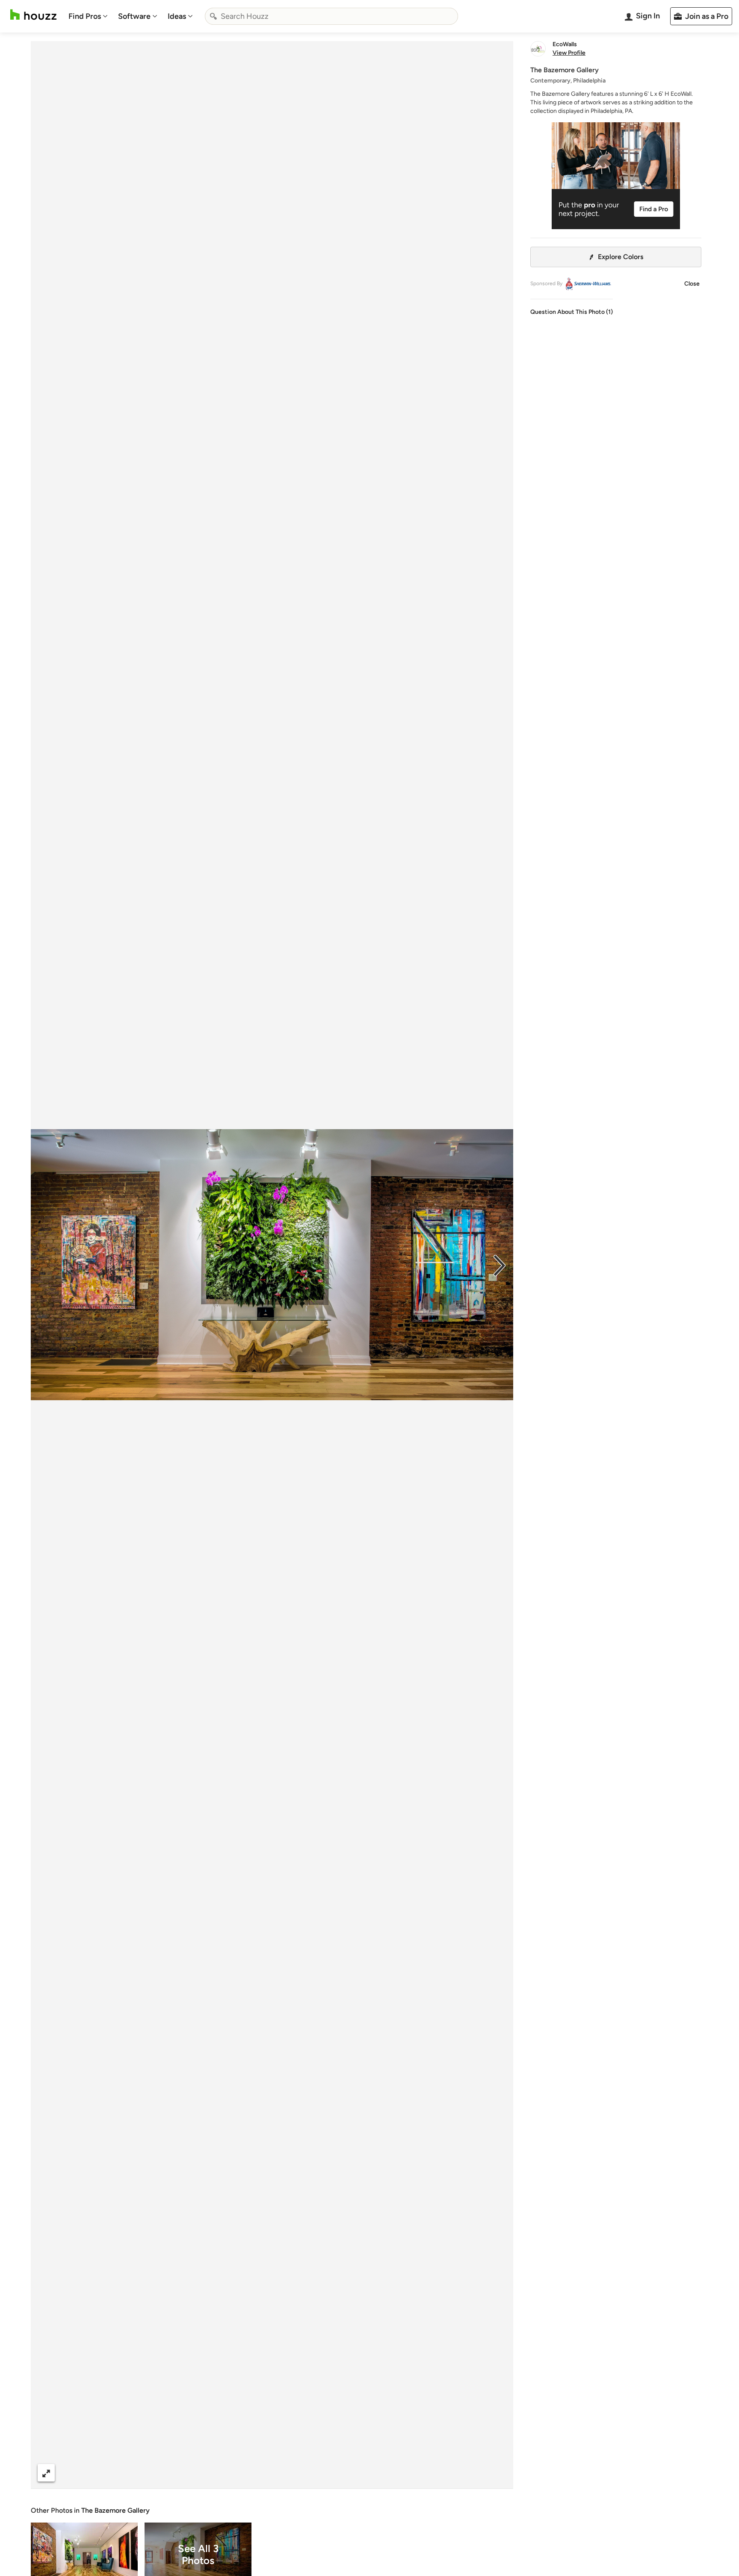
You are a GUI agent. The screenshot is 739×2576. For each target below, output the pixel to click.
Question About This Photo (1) (572, 312)
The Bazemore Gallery (115, 2510)
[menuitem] (88, 16)
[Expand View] (46, 2473)
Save (300, 2473)
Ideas (177, 16)
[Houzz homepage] (33, 15)
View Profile (569, 53)
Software (134, 16)
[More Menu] (498, 2473)
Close (692, 284)
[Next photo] (500, 1265)
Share (256, 2473)
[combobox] (331, 16)
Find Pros (85, 16)
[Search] (213, 16)
